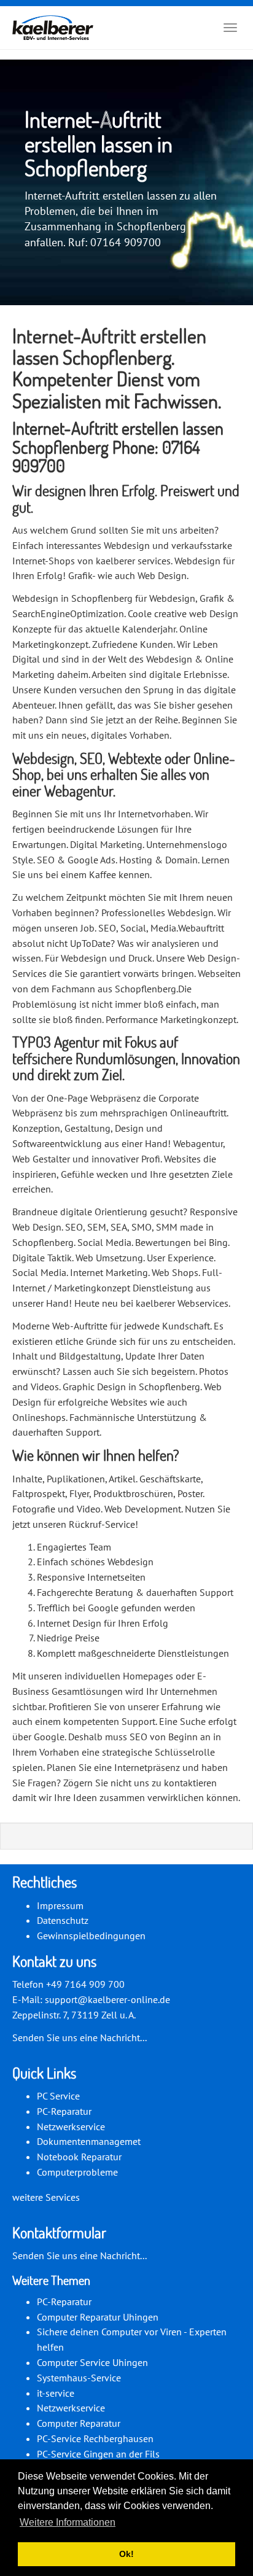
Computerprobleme (77, 2172)
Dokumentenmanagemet (89, 2141)
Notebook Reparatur (79, 2157)
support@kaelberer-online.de (107, 1999)
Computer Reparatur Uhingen (98, 2317)
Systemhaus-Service (79, 2378)
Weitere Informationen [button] (68, 2522)
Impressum (60, 1905)
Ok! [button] (126, 2554)
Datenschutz (63, 1920)
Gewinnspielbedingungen (91, 1936)
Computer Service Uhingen (92, 2362)
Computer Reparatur (79, 2423)
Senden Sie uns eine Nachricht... (80, 2037)
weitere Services (46, 2197)
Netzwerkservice (71, 2127)
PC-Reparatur (64, 2111)
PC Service (58, 2096)
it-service (56, 2393)
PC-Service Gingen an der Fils (98, 2454)
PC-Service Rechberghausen (95, 2438)
